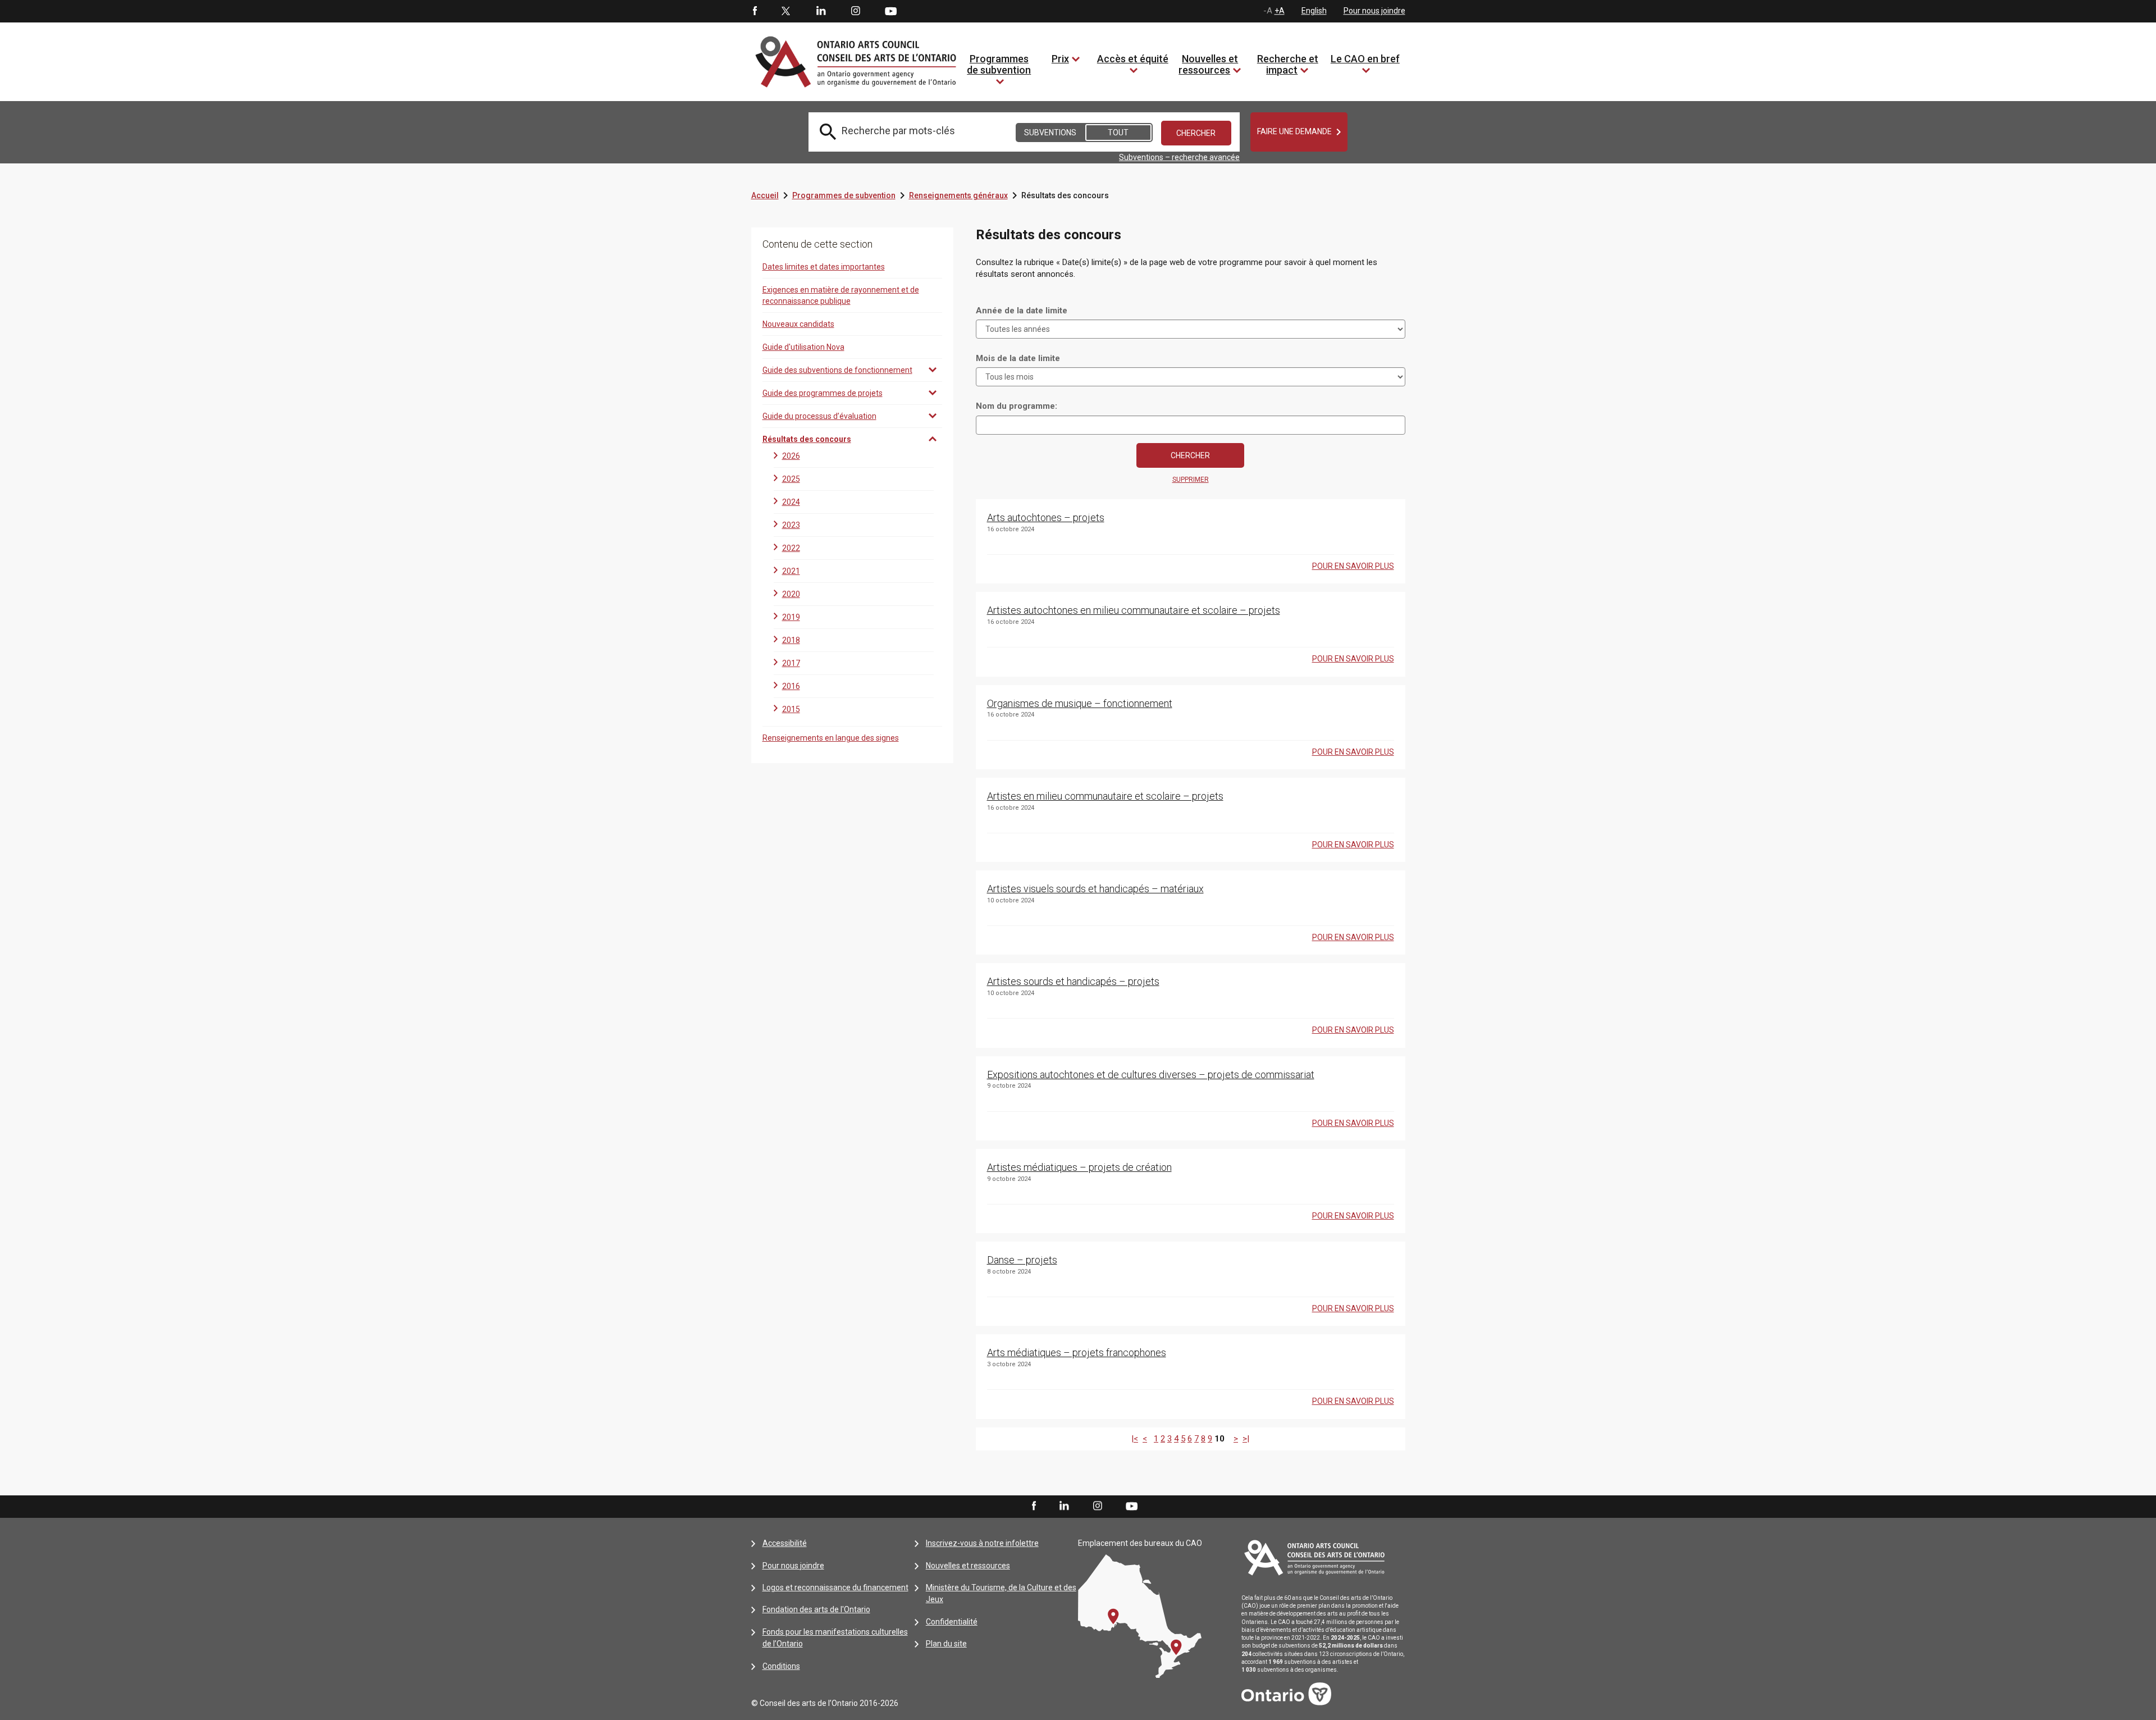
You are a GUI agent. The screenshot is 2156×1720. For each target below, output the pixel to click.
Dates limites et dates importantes (824, 267)
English (1314, 11)
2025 (791, 479)
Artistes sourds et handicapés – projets (1073, 981)
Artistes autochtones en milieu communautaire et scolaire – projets (1134, 610)
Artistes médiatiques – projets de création (1079, 1167)
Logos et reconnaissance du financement (835, 1587)
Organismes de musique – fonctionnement (1080, 703)
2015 (791, 709)
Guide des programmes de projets (823, 393)
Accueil (765, 195)
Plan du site (946, 1644)
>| (1246, 1439)
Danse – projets (1022, 1260)
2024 (791, 502)
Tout (1118, 133)
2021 (791, 571)
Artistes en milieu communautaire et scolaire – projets (1105, 796)
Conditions (781, 1666)
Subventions (1050, 133)
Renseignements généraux (958, 195)
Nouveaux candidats (798, 324)
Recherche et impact (1288, 64)
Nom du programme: (1017, 406)
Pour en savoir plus (1353, 566)
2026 (791, 456)
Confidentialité (952, 1622)
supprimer (1191, 480)
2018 (791, 640)
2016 (791, 686)
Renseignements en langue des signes (831, 738)
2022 (791, 548)
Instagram (856, 11)
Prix (1060, 59)
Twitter (786, 11)
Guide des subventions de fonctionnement (837, 370)
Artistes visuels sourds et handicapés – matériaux (1095, 889)
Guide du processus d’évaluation (819, 416)
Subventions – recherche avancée (1179, 157)
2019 (791, 617)
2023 (791, 525)
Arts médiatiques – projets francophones (1077, 1352)
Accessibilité (785, 1543)
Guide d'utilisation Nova (803, 347)
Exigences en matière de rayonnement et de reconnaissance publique (841, 295)
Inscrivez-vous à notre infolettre (982, 1543)
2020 (791, 594)
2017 (791, 663)
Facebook (754, 11)
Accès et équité (1133, 59)
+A (1280, 11)
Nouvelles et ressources (1208, 64)
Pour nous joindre (1374, 11)
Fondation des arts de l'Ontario (816, 1609)
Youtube (891, 11)
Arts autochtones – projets (1046, 517)
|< (1135, 1439)
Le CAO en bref (1365, 59)
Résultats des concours (807, 439)
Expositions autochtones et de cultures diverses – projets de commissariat (1151, 1075)
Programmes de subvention (999, 64)
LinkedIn (821, 11)
